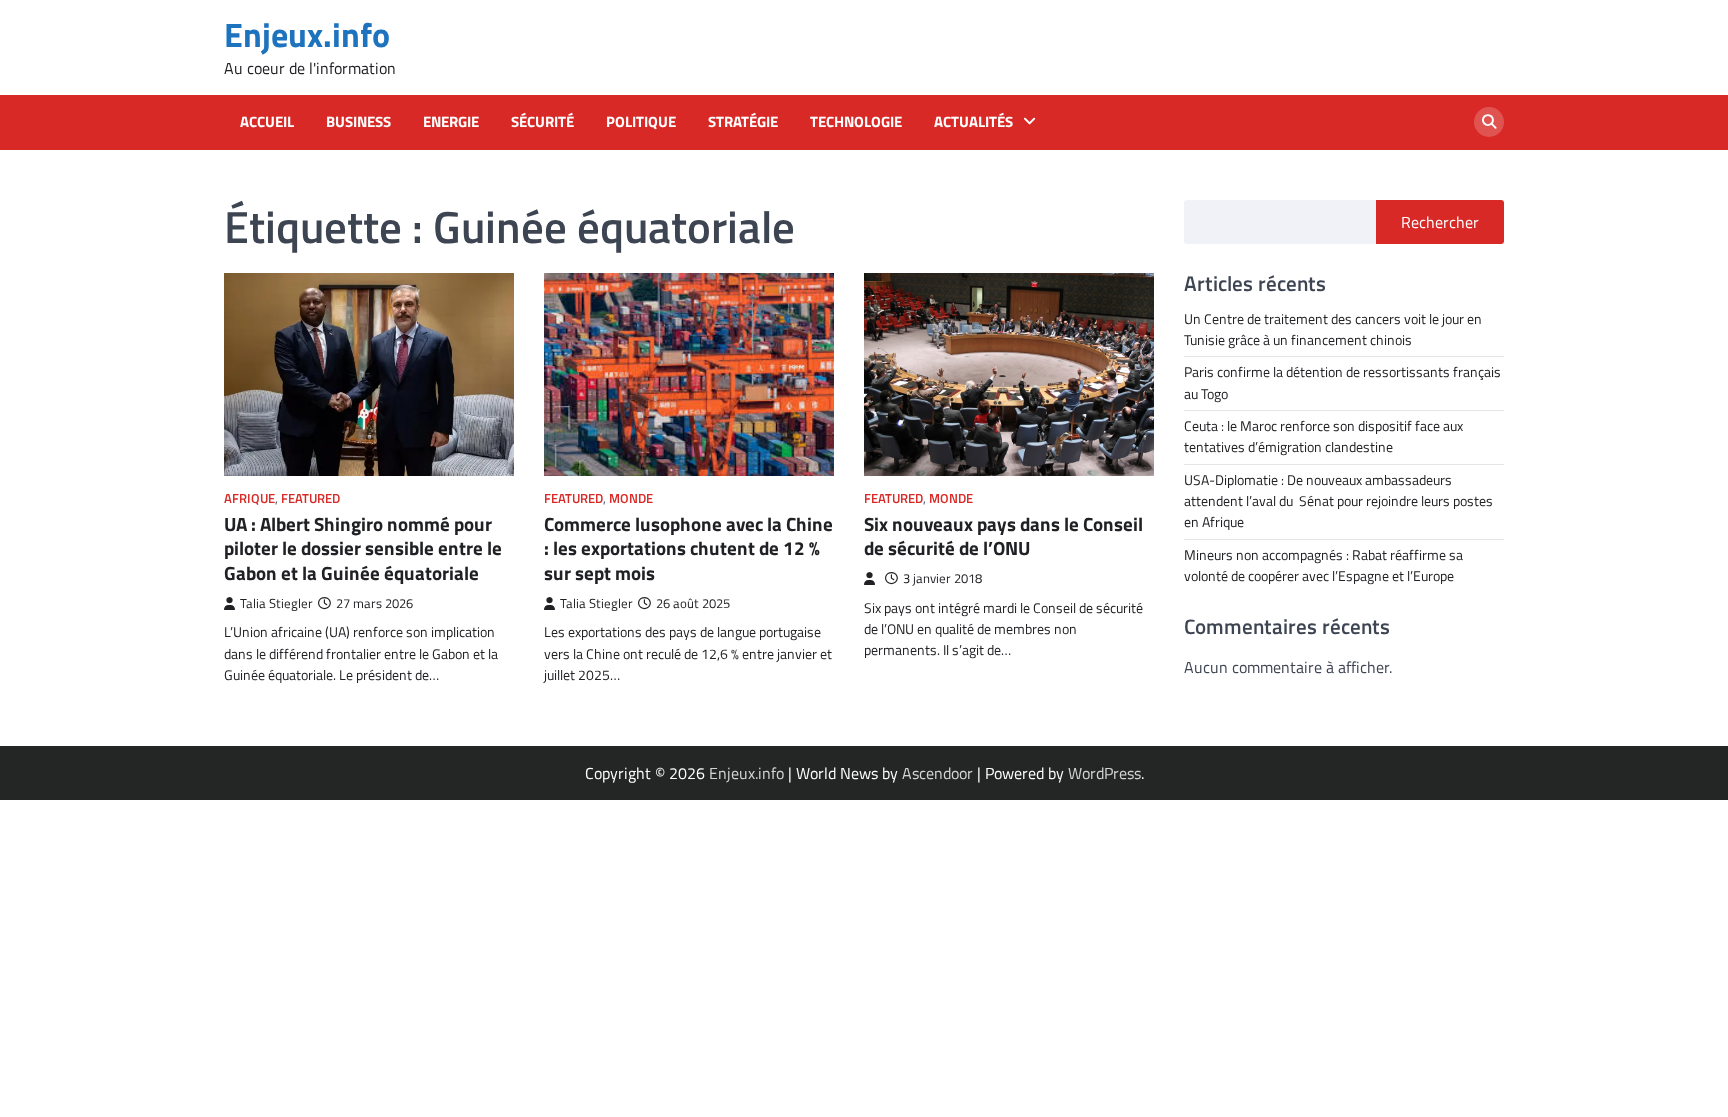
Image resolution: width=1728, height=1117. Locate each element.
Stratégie (743, 122)
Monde (631, 498)
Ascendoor (937, 773)
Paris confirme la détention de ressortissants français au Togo (1342, 382)
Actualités (973, 122)
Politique (641, 122)
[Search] (1489, 122)
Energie (451, 122)
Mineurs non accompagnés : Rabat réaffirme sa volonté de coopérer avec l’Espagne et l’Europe (1323, 565)
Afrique (249, 498)
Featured (310, 498)
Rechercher (1440, 222)
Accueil (267, 122)
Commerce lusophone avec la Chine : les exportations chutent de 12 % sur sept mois (688, 548)
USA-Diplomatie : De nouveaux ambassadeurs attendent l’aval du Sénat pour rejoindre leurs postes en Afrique (1338, 501)
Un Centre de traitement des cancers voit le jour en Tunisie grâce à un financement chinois (1333, 329)
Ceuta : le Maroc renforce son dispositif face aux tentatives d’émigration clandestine (1323, 436)
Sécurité (542, 122)
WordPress (1104, 773)
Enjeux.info (307, 34)
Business (358, 122)
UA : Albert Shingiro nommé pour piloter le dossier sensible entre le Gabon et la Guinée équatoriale (363, 548)
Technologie (856, 122)
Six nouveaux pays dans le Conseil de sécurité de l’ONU (1003, 536)
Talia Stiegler (276, 603)
